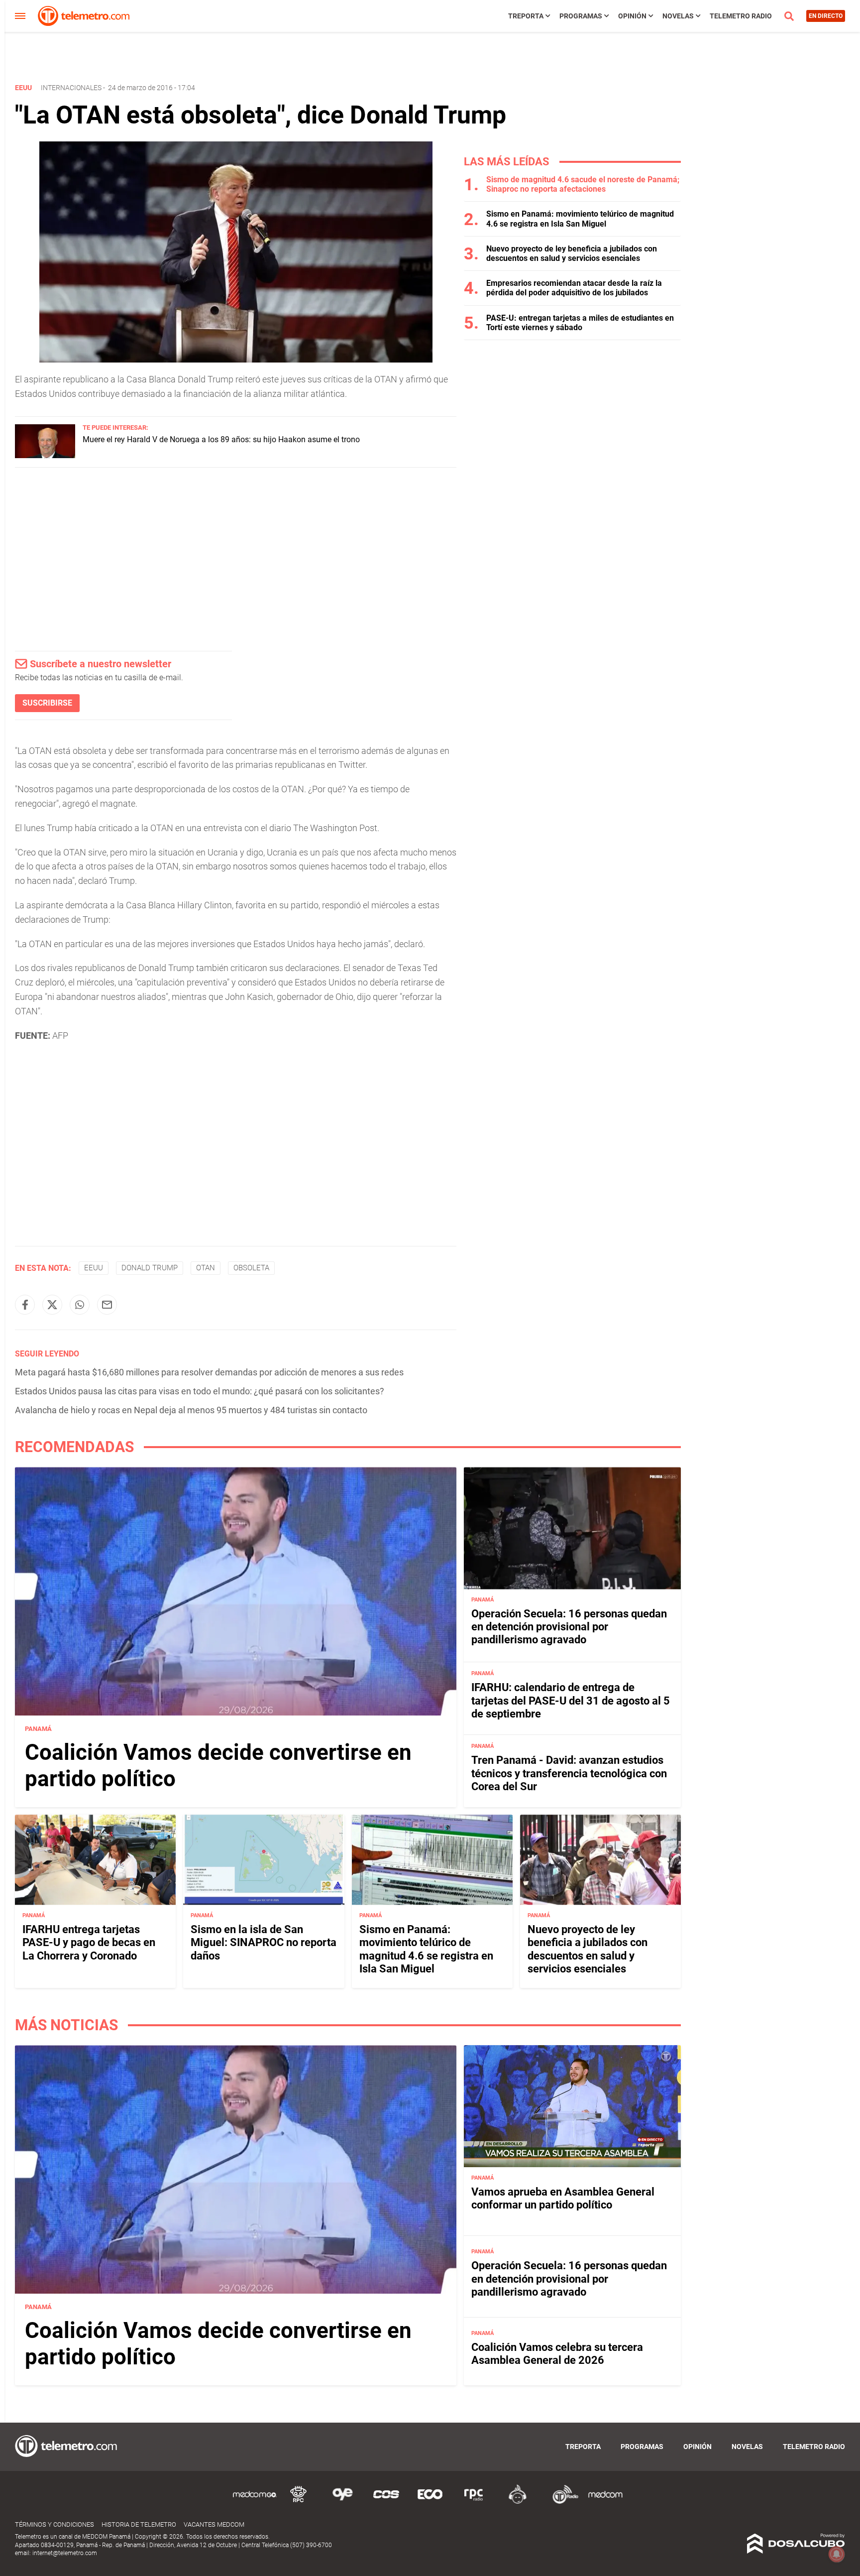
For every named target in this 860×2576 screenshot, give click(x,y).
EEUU (94, 1268)
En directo (826, 16)
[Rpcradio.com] (474, 2502)
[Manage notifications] (837, 2554)
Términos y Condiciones (54, 2524)
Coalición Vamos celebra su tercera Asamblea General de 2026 (557, 2354)
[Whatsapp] (80, 1305)
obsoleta (251, 1268)
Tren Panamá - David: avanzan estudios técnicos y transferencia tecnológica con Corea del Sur (569, 1773)
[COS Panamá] (386, 2502)
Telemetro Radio (741, 16)
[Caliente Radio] (518, 2502)
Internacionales (71, 88)
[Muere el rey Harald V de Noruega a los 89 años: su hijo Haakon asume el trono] (45, 455)
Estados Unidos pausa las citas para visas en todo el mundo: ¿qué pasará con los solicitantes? (200, 1391)
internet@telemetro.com (65, 2553)
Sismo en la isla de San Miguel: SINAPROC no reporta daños (264, 1943)
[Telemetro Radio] (561, 2502)
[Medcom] (605, 2502)
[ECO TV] (430, 2502)
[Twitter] (52, 1305)
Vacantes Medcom (214, 2524)
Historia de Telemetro (139, 2524)
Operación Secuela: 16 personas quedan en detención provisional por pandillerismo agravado (569, 1627)
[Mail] (107, 1305)
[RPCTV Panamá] (299, 2502)
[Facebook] (25, 1305)
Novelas (678, 16)
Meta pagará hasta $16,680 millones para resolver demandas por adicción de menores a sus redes (209, 1372)
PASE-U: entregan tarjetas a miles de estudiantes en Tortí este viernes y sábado (580, 323)
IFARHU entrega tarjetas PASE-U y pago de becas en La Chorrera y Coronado (89, 1943)
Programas (581, 16)
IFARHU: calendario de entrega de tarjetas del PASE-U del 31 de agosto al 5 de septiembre (571, 1701)
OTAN (206, 1268)
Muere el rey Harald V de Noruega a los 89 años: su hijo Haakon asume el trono (221, 439)
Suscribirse (47, 703)
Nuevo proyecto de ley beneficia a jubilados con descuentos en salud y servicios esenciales (572, 253)
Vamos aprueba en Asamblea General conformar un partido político (563, 2198)
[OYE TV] (342, 2502)
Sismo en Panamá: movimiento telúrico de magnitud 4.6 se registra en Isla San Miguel (580, 219)
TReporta (526, 16)
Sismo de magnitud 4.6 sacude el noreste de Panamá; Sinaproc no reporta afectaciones (583, 184)
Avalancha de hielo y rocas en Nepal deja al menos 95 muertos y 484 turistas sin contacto (191, 1410)
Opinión (632, 16)
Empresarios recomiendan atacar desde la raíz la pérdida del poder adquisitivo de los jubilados (574, 288)
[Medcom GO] (255, 2502)
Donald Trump (150, 1268)
